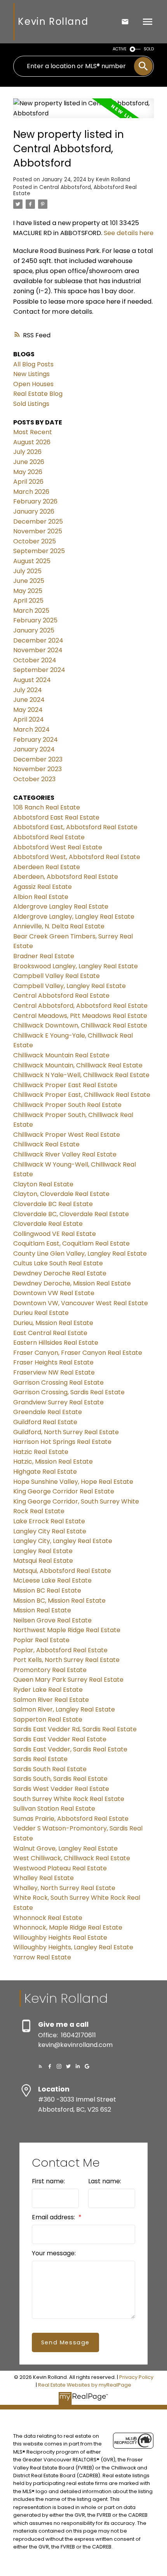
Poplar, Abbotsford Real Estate (60, 1650)
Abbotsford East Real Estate (56, 817)
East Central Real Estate (50, 1333)
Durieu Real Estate (41, 1313)
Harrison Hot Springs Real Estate (62, 1442)
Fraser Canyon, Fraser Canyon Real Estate (78, 1353)
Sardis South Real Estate (50, 1769)
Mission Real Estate (42, 1610)
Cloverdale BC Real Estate (53, 1204)
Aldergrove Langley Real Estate (61, 906)
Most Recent (33, 432)
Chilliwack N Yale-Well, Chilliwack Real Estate (81, 1075)
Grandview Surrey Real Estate (58, 1402)
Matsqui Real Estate (43, 1561)
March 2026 (31, 492)
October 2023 (34, 779)
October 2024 (35, 660)
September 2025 (39, 551)
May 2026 (28, 472)
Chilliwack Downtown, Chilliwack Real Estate (80, 1025)
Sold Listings (31, 404)
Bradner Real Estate (44, 956)
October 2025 (35, 541)
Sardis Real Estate (40, 1759)
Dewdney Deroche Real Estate (60, 1273)
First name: (48, 2181)
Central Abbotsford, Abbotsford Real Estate (75, 190)
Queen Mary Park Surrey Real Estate (68, 1680)
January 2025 (34, 630)
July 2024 (28, 690)
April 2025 (28, 601)
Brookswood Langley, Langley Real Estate (76, 966)
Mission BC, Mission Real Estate (59, 1601)
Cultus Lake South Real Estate (58, 1263)
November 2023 (37, 769)
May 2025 (28, 591)
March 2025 (31, 611)
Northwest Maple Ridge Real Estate (67, 1630)
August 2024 (32, 680)
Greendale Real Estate (48, 1412)
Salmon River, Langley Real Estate (64, 1709)
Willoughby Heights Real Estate (60, 1938)
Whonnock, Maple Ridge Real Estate (68, 1927)
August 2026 (32, 442)
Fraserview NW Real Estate (54, 1372)
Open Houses (33, 384)
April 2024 (29, 719)
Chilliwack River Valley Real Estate (65, 1154)
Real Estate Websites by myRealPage (85, 2385)
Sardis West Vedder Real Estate (61, 1789)
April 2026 (28, 482)
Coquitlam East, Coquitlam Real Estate (71, 1243)
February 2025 (35, 620)
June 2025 (29, 581)
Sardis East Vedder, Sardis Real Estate (70, 1749)
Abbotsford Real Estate (49, 837)
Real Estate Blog (38, 394)
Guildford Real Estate (45, 1422)
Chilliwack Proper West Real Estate (67, 1135)
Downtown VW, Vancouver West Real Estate (81, 1303)
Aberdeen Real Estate (47, 867)
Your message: (54, 2253)
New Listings (31, 374)
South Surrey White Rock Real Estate (69, 1799)
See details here (129, 233)
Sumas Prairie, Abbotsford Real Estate (71, 1819)
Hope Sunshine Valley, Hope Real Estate (73, 1482)
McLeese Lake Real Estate (52, 1580)
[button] (40, 2066)
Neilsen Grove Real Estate (52, 1620)
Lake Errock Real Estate (49, 1521)
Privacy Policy (136, 2377)
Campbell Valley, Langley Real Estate (70, 986)
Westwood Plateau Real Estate (60, 1868)
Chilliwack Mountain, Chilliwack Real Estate (78, 1065)
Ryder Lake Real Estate (48, 1690)
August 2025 (32, 561)
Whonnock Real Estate (48, 1918)
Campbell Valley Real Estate (57, 976)
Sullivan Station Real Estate (54, 1809)
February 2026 (35, 501)
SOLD (149, 49)
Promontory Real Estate (50, 1670)
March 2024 (31, 729)
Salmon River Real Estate (51, 1700)
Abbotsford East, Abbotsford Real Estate (75, 827)
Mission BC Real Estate (47, 1590)
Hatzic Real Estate (41, 1452)
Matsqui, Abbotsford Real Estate (62, 1571)
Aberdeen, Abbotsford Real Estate (66, 877)
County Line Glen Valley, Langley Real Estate (80, 1254)
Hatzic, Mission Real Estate (53, 1462)
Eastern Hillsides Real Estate (56, 1343)
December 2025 (38, 522)
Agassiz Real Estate (43, 887)
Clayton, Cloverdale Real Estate (61, 1194)
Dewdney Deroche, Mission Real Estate (72, 1283)
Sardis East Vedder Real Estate (60, 1739)
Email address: (54, 2217)
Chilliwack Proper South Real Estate (67, 1105)
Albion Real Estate (41, 897)
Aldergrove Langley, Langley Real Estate (74, 917)
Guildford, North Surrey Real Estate (66, 1432)
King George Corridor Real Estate (64, 1491)
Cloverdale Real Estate (48, 1224)
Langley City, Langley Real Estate (63, 1541)
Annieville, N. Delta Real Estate (59, 926)
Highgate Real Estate (45, 1472)
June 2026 (29, 462)
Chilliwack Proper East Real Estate (65, 1085)
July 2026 (27, 452)
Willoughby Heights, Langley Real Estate (73, 1947)
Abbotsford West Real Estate (58, 847)
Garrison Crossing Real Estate (58, 1383)
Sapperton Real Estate (48, 1719)
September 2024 (39, 670)
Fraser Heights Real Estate (53, 1362)
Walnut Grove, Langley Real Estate (65, 1848)
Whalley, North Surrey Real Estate (64, 1888)
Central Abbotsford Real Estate (61, 996)
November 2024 (38, 650)
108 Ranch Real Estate (47, 807)
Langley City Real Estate (50, 1531)
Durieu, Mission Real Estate (53, 1323)
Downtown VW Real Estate (54, 1293)
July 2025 (27, 571)
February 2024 (36, 740)
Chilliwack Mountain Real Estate (61, 1055)
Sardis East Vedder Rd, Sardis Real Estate (75, 1729)
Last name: (105, 2181)
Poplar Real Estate (41, 1640)
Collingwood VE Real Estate (55, 1234)
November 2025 (38, 531)
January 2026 (34, 511)
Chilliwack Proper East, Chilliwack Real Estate (82, 1095)
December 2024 (38, 640)
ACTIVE (120, 49)
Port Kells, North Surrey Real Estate (66, 1660)
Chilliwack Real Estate (46, 1144)
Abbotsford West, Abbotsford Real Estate (77, 857)
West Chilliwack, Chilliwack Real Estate (72, 1858)
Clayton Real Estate (43, 1184)
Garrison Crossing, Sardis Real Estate (69, 1392)
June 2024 (29, 700)
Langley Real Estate (43, 1551)
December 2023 (38, 759)
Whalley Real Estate (43, 1878)
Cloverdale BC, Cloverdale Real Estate (71, 1214)
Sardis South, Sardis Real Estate (60, 1779)
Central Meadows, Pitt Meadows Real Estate (80, 1016)
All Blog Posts (33, 364)
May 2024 (28, 710)
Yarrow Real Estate (42, 1957)
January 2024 (34, 749)
